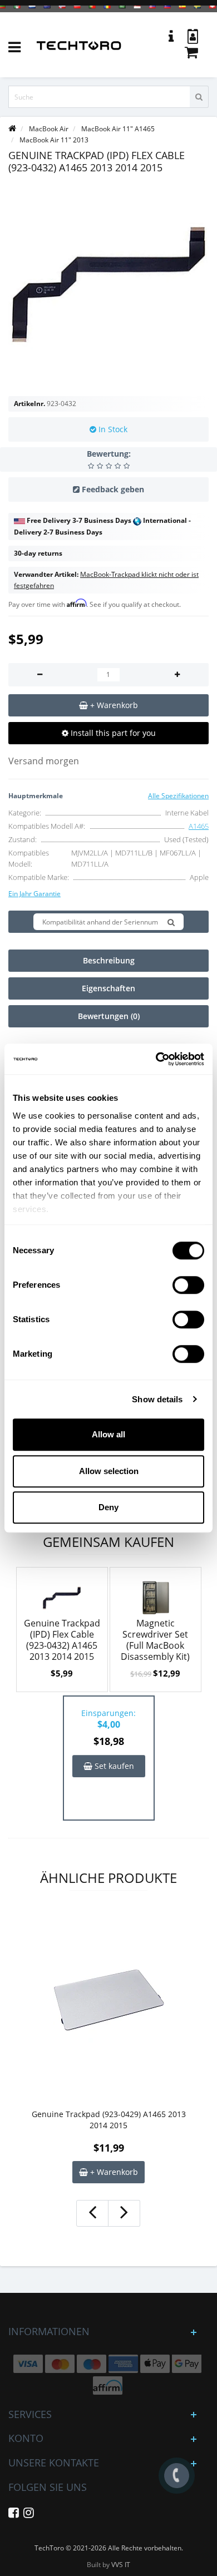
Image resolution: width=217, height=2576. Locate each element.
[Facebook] (14, 2515)
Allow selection (109, 1471)
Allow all (108, 1434)
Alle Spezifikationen (178, 796)
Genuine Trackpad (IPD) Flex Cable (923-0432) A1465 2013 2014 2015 (62, 1640)
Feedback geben (113, 489)
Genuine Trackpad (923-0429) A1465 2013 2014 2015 (109, 2120)
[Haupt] (12, 129)
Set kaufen (113, 1766)
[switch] (188, 1285)
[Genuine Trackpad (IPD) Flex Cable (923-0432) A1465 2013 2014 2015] (108, 285)
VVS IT (121, 2565)
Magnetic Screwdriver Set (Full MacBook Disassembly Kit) (155, 1640)
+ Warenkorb (113, 2172)
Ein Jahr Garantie (34, 894)
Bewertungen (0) (109, 1016)
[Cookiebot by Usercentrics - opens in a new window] (156, 1059)
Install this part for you (112, 733)
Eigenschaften (108, 988)
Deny (108, 1507)
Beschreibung (109, 960)
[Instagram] (29, 2515)
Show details (157, 1399)
